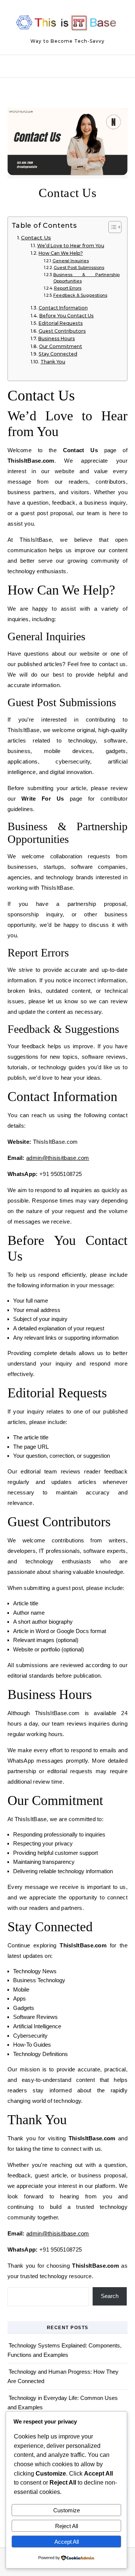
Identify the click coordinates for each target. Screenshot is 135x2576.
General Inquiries (71, 261)
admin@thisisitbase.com (58, 1158)
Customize (67, 2510)
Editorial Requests (61, 323)
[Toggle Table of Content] (111, 227)
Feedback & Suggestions (80, 295)
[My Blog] (67, 24)
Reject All (67, 2526)
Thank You (53, 362)
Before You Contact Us (66, 316)
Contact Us (36, 238)
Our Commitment (60, 346)
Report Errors (68, 288)
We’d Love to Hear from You (70, 246)
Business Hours (56, 338)
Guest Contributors (62, 331)
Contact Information (63, 308)
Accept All (67, 2542)
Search (110, 2296)
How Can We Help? (61, 253)
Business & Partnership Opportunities (86, 278)
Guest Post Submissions (79, 267)
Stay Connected (58, 354)
